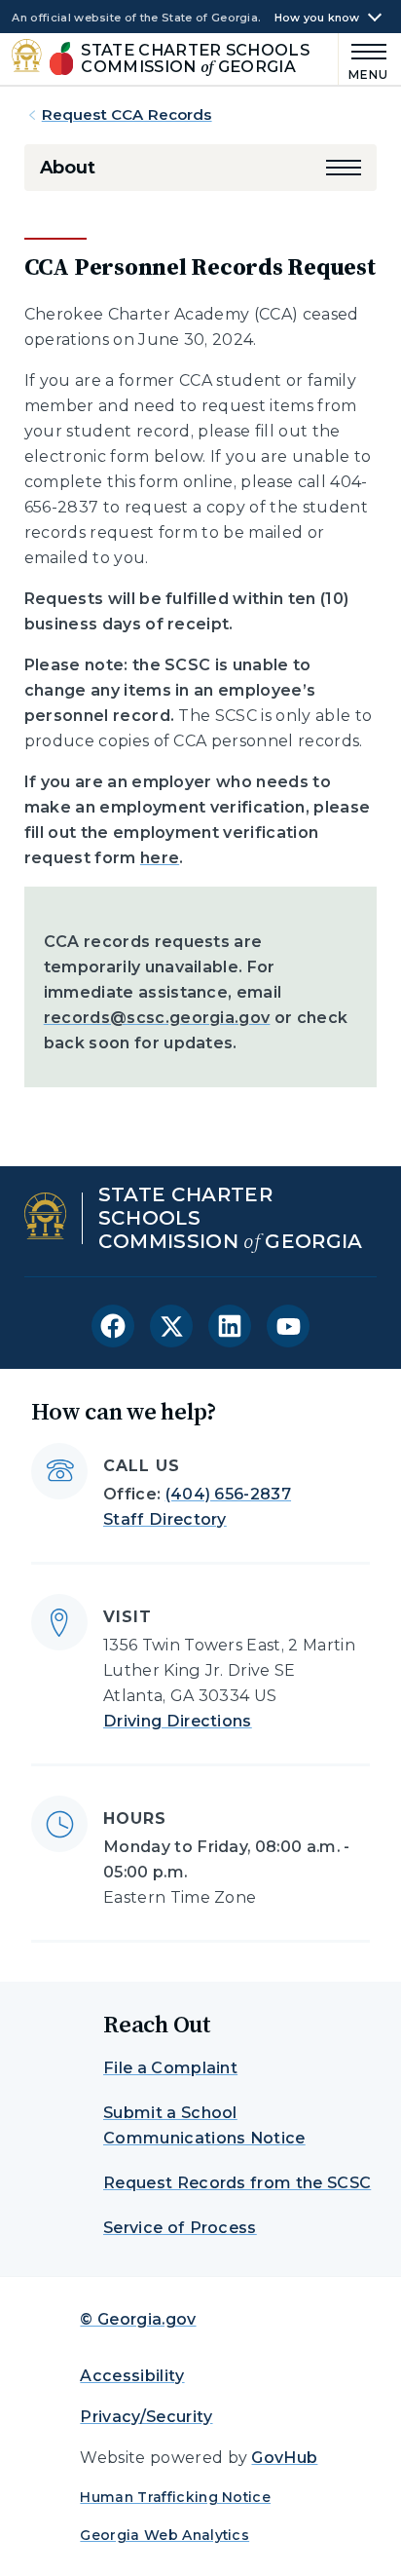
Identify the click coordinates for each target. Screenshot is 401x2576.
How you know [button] (317, 18)
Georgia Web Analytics (164, 2535)
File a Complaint (170, 2068)
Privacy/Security (146, 2417)
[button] (344, 168)
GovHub (284, 2458)
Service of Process (180, 2228)
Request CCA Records (127, 114)
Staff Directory (165, 1519)
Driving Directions (178, 1721)
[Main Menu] (364, 59)
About (68, 168)
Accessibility (132, 2376)
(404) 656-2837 (228, 1494)
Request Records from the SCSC (237, 2183)
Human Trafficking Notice (175, 2497)
